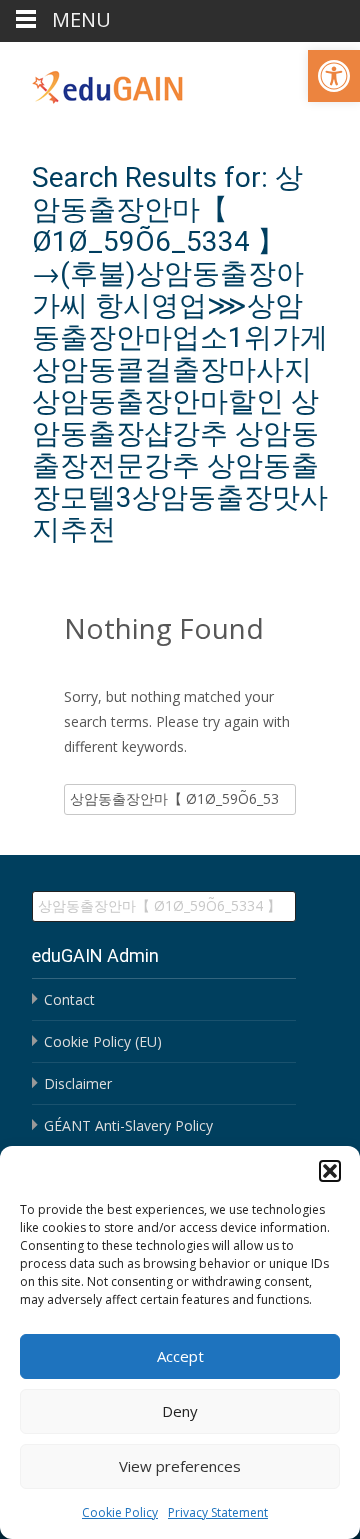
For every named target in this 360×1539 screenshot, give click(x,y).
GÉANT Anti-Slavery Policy (128, 1125)
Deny (180, 1411)
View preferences (180, 1466)
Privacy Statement (218, 1512)
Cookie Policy (120, 1512)
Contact (69, 999)
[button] (334, 76)
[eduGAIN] (92, 82)
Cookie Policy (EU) (103, 1041)
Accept (180, 1356)
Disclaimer (78, 1083)
